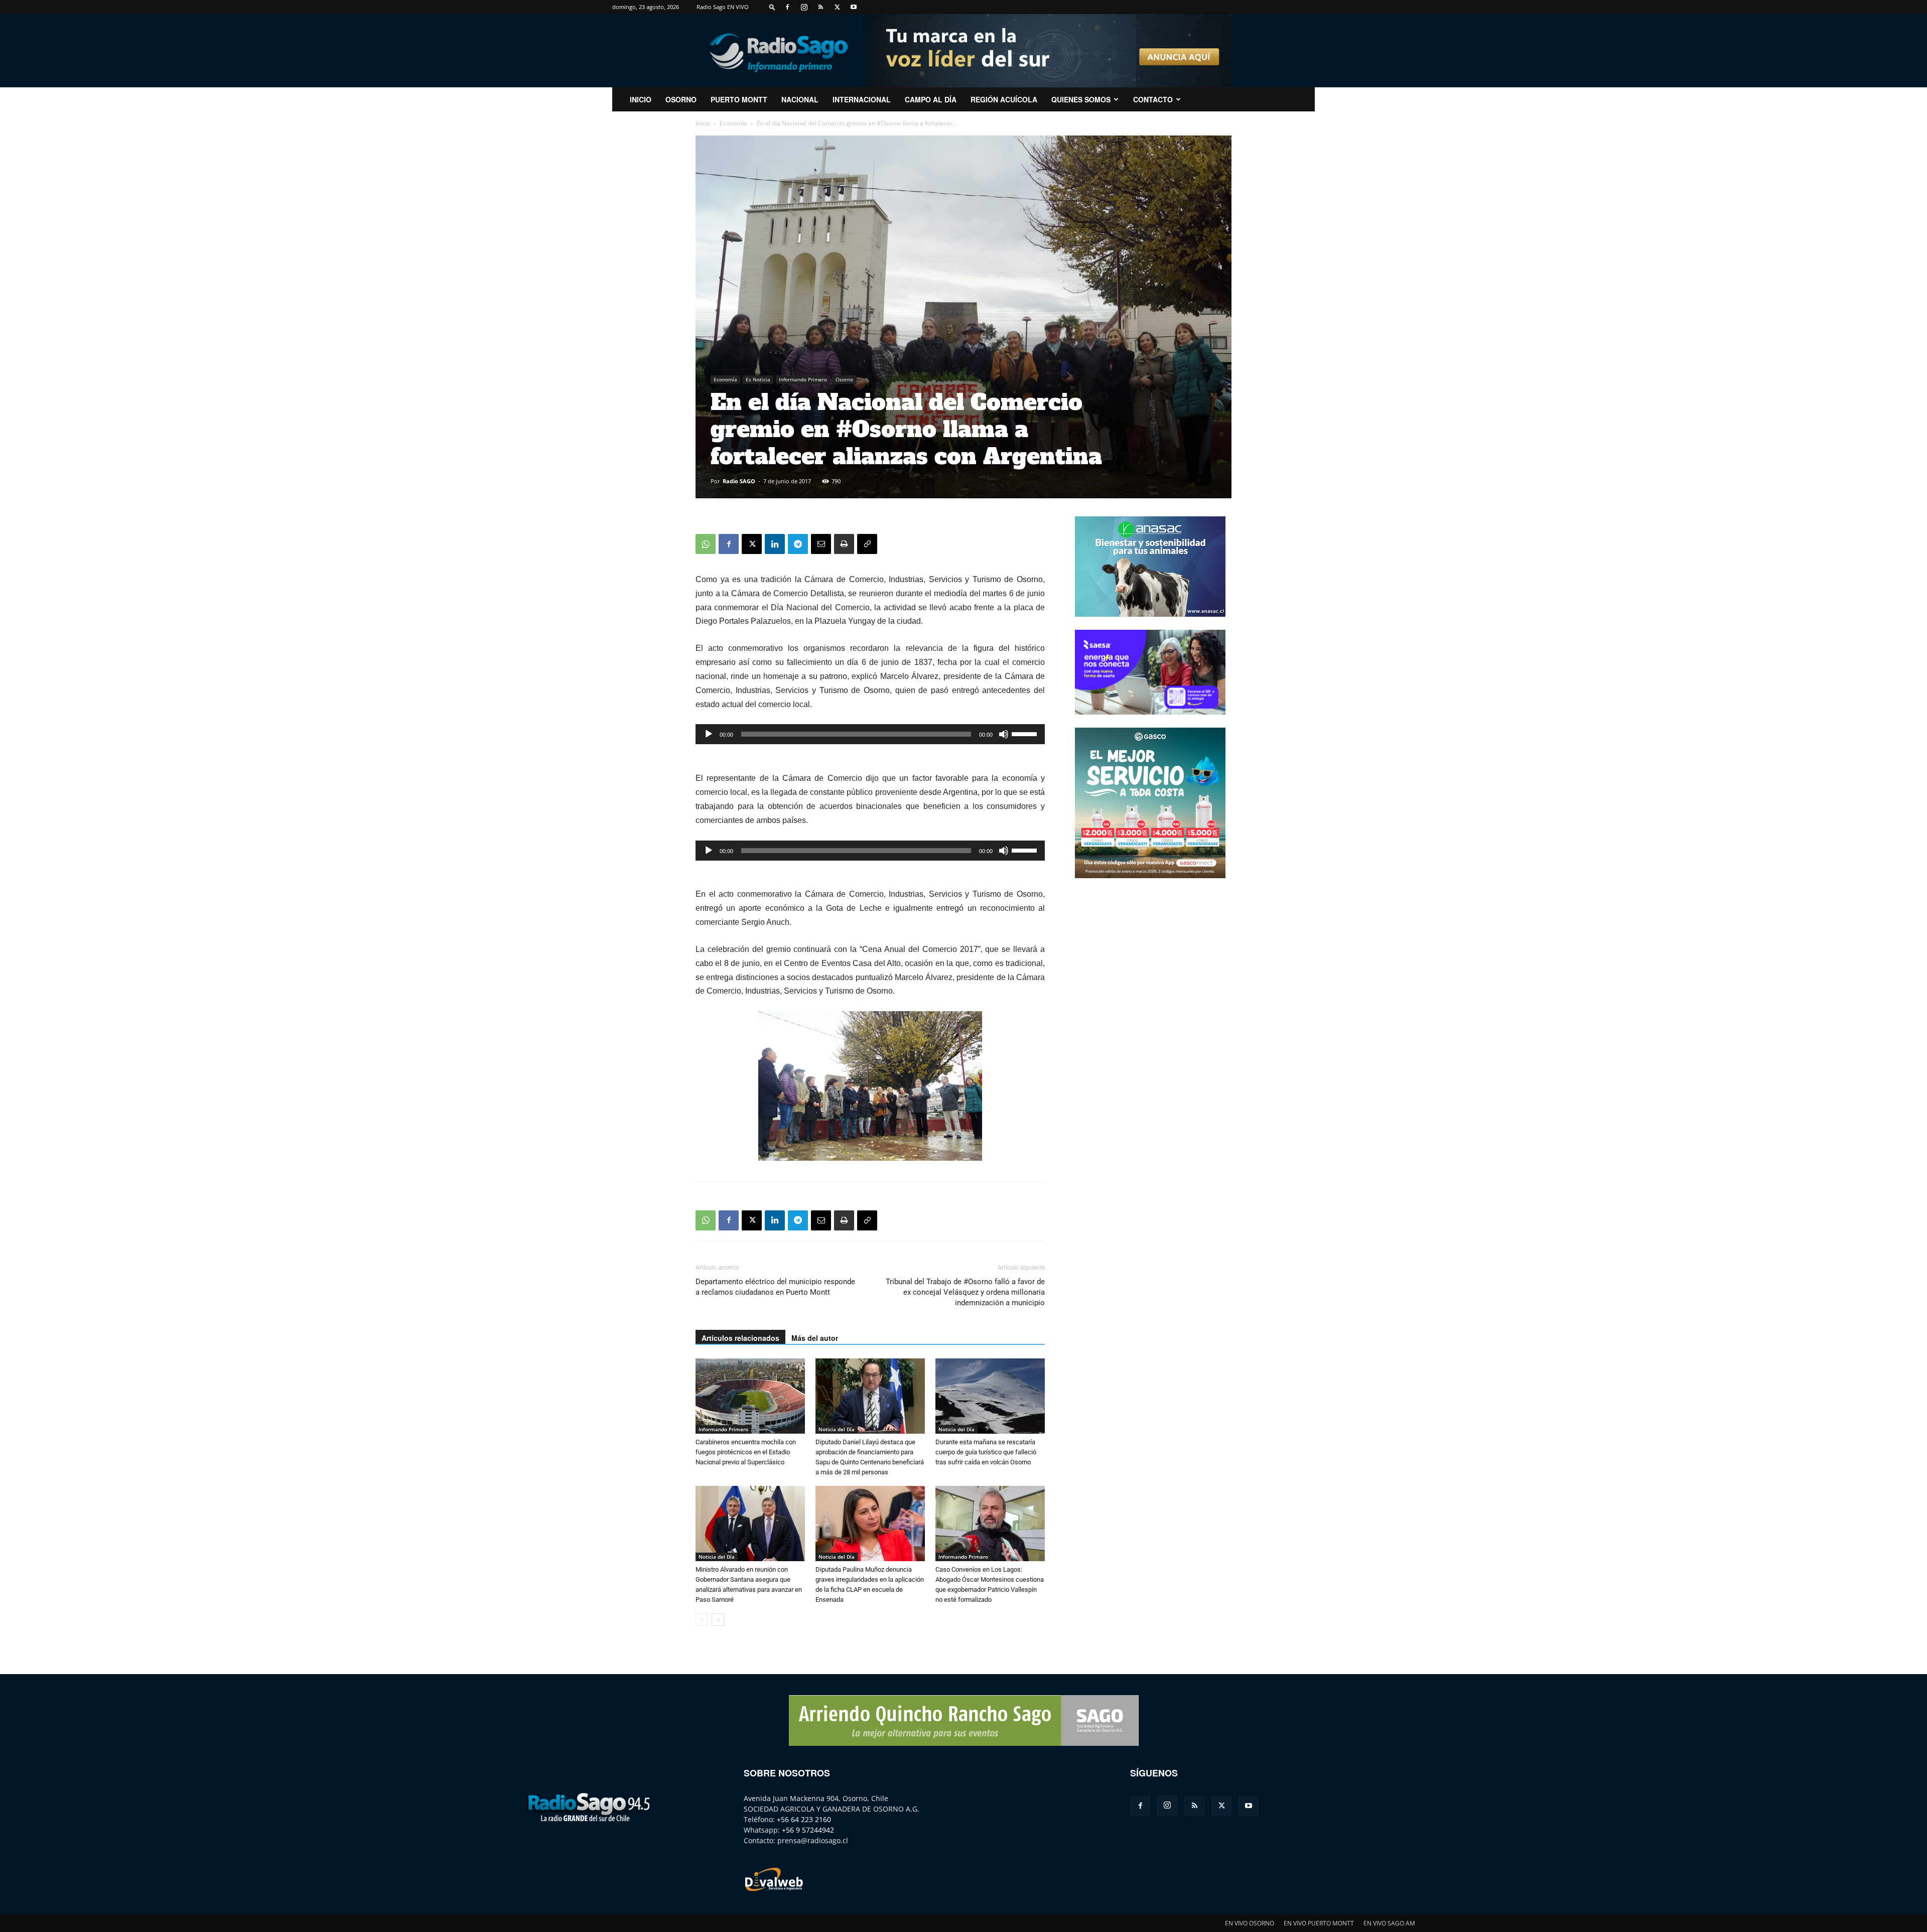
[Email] (821, 544)
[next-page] (718, 1620)
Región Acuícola (1004, 99)
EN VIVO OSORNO (1250, 1923)
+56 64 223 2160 (804, 1819)
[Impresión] (844, 544)
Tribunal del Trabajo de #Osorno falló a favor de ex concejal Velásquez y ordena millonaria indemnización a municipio (965, 1292)
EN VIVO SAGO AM (1389, 1923)
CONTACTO (1153, 99)
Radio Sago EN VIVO (723, 7)
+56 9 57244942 (808, 1830)
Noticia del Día (837, 1429)
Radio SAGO (739, 481)
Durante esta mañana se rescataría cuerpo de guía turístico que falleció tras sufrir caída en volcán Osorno (986, 1452)
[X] (837, 7)
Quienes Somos (1081, 99)
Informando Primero (803, 379)
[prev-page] (702, 1620)
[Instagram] (804, 7)
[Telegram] (798, 544)
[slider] (1026, 733)
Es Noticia (758, 379)
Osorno (681, 99)
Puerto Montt (739, 99)
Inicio (703, 123)
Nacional (800, 99)
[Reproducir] (709, 734)
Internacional (862, 99)
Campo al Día (931, 99)
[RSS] (820, 7)
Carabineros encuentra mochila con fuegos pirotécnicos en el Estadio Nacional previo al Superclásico (746, 1452)
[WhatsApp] (706, 544)
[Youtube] (854, 7)
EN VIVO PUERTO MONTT (1319, 1923)
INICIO (641, 99)
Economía (733, 123)
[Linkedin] (775, 544)
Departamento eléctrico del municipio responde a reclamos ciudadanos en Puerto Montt (775, 1287)
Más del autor (815, 1338)
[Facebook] (787, 7)
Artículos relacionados (740, 1338)
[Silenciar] (1004, 734)
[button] (772, 7)
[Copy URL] (867, 544)
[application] (870, 734)
